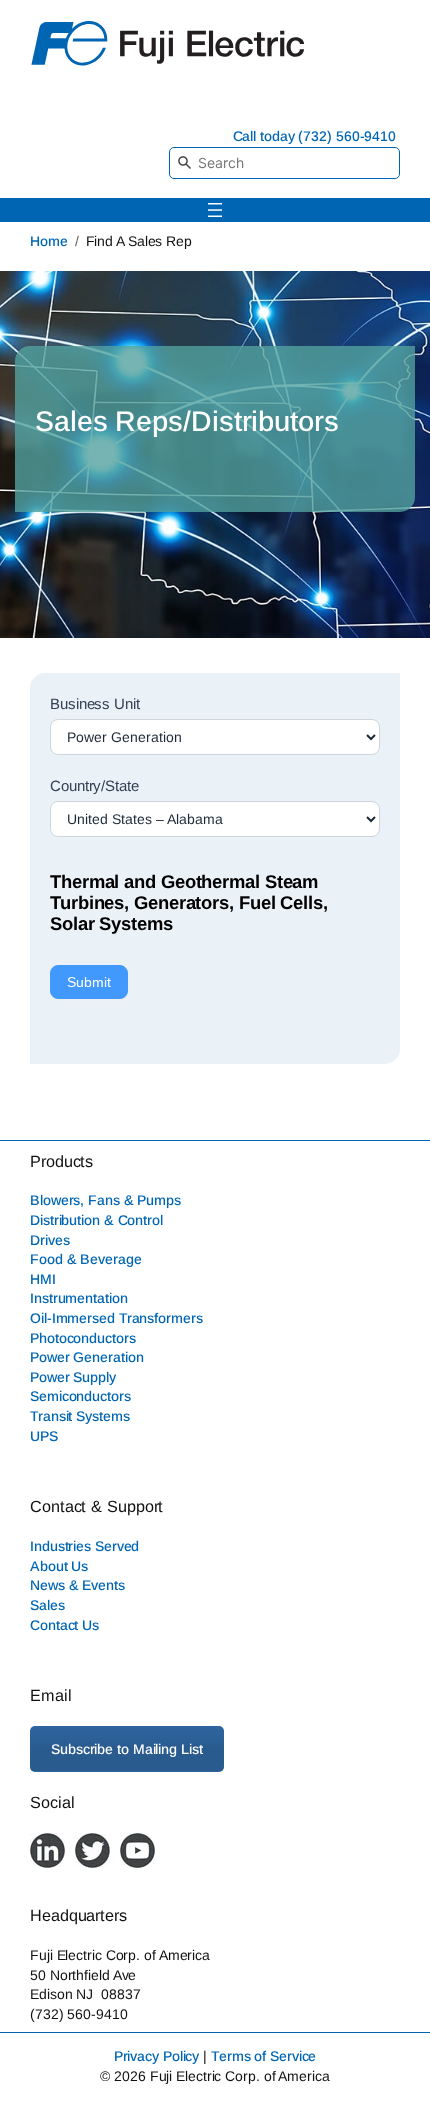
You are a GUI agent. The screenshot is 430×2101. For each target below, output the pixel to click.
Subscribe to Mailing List (127, 1749)
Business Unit (95, 703)
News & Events (77, 1585)
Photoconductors (83, 1338)
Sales (47, 1605)
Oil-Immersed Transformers (116, 1318)
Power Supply (73, 1377)
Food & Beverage (86, 1259)
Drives (49, 1240)
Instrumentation (79, 1298)
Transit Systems (80, 1416)
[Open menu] (215, 210)
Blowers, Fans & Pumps (105, 1200)
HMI (43, 1279)
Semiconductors (80, 1396)
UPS (44, 1436)
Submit (89, 982)
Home (49, 241)
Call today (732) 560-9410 (315, 136)
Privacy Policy (157, 2056)
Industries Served (84, 1546)
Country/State (94, 785)
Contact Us (64, 1625)
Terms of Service (263, 2056)
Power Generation (86, 1357)
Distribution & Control (96, 1220)
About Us (59, 1566)
